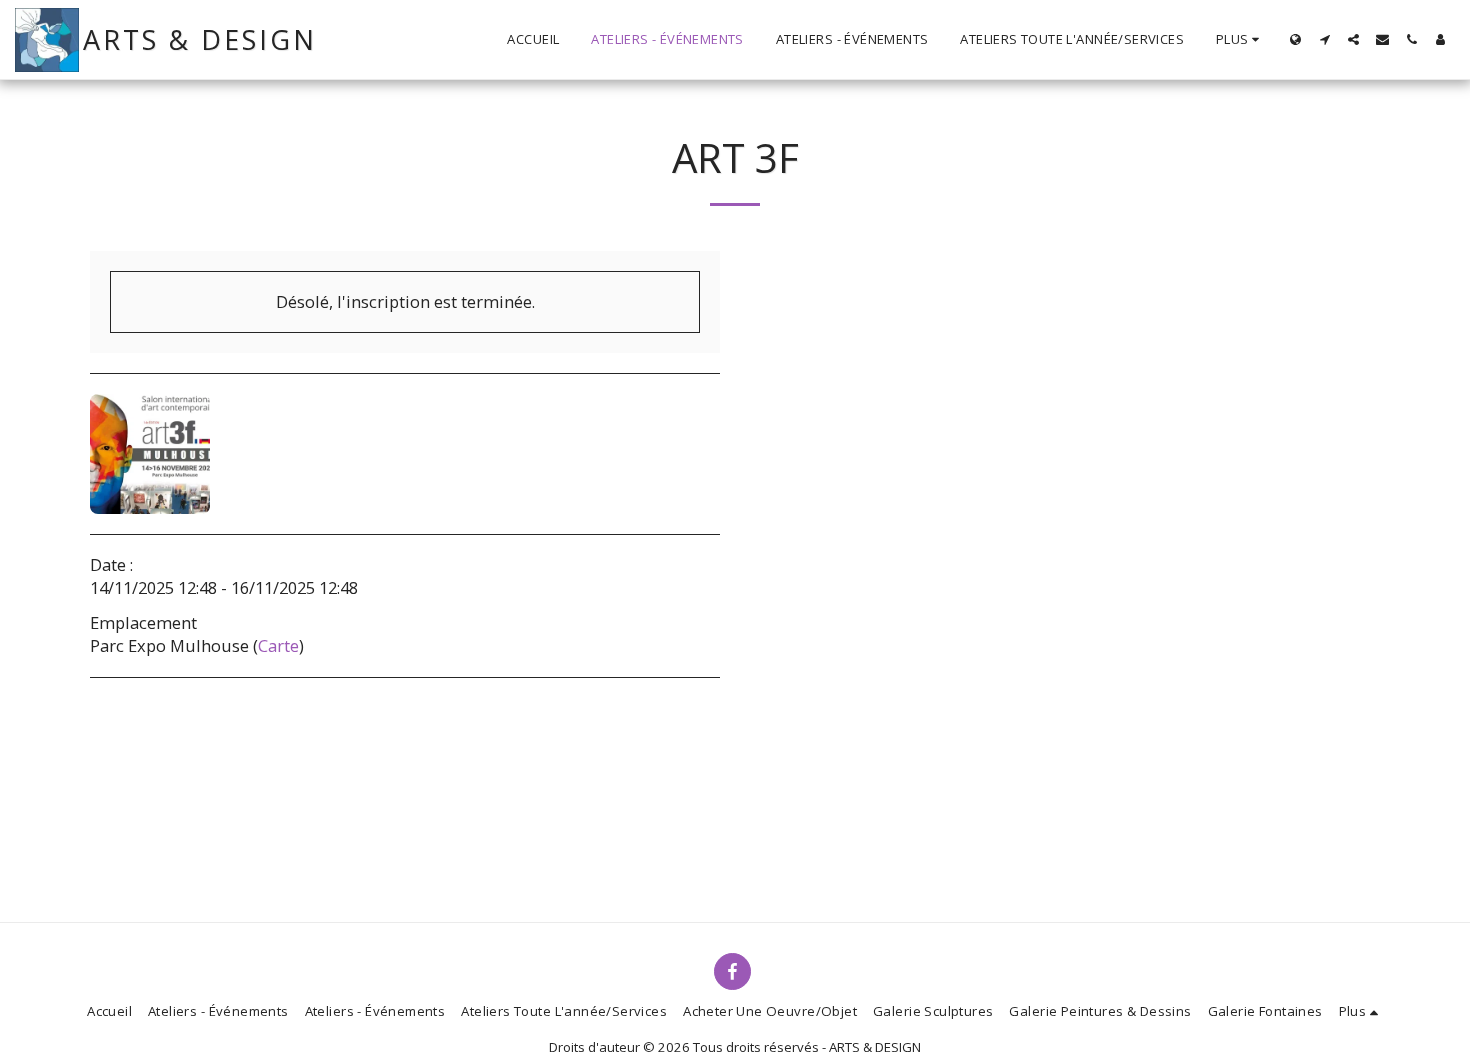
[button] (1324, 39)
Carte (278, 645)
